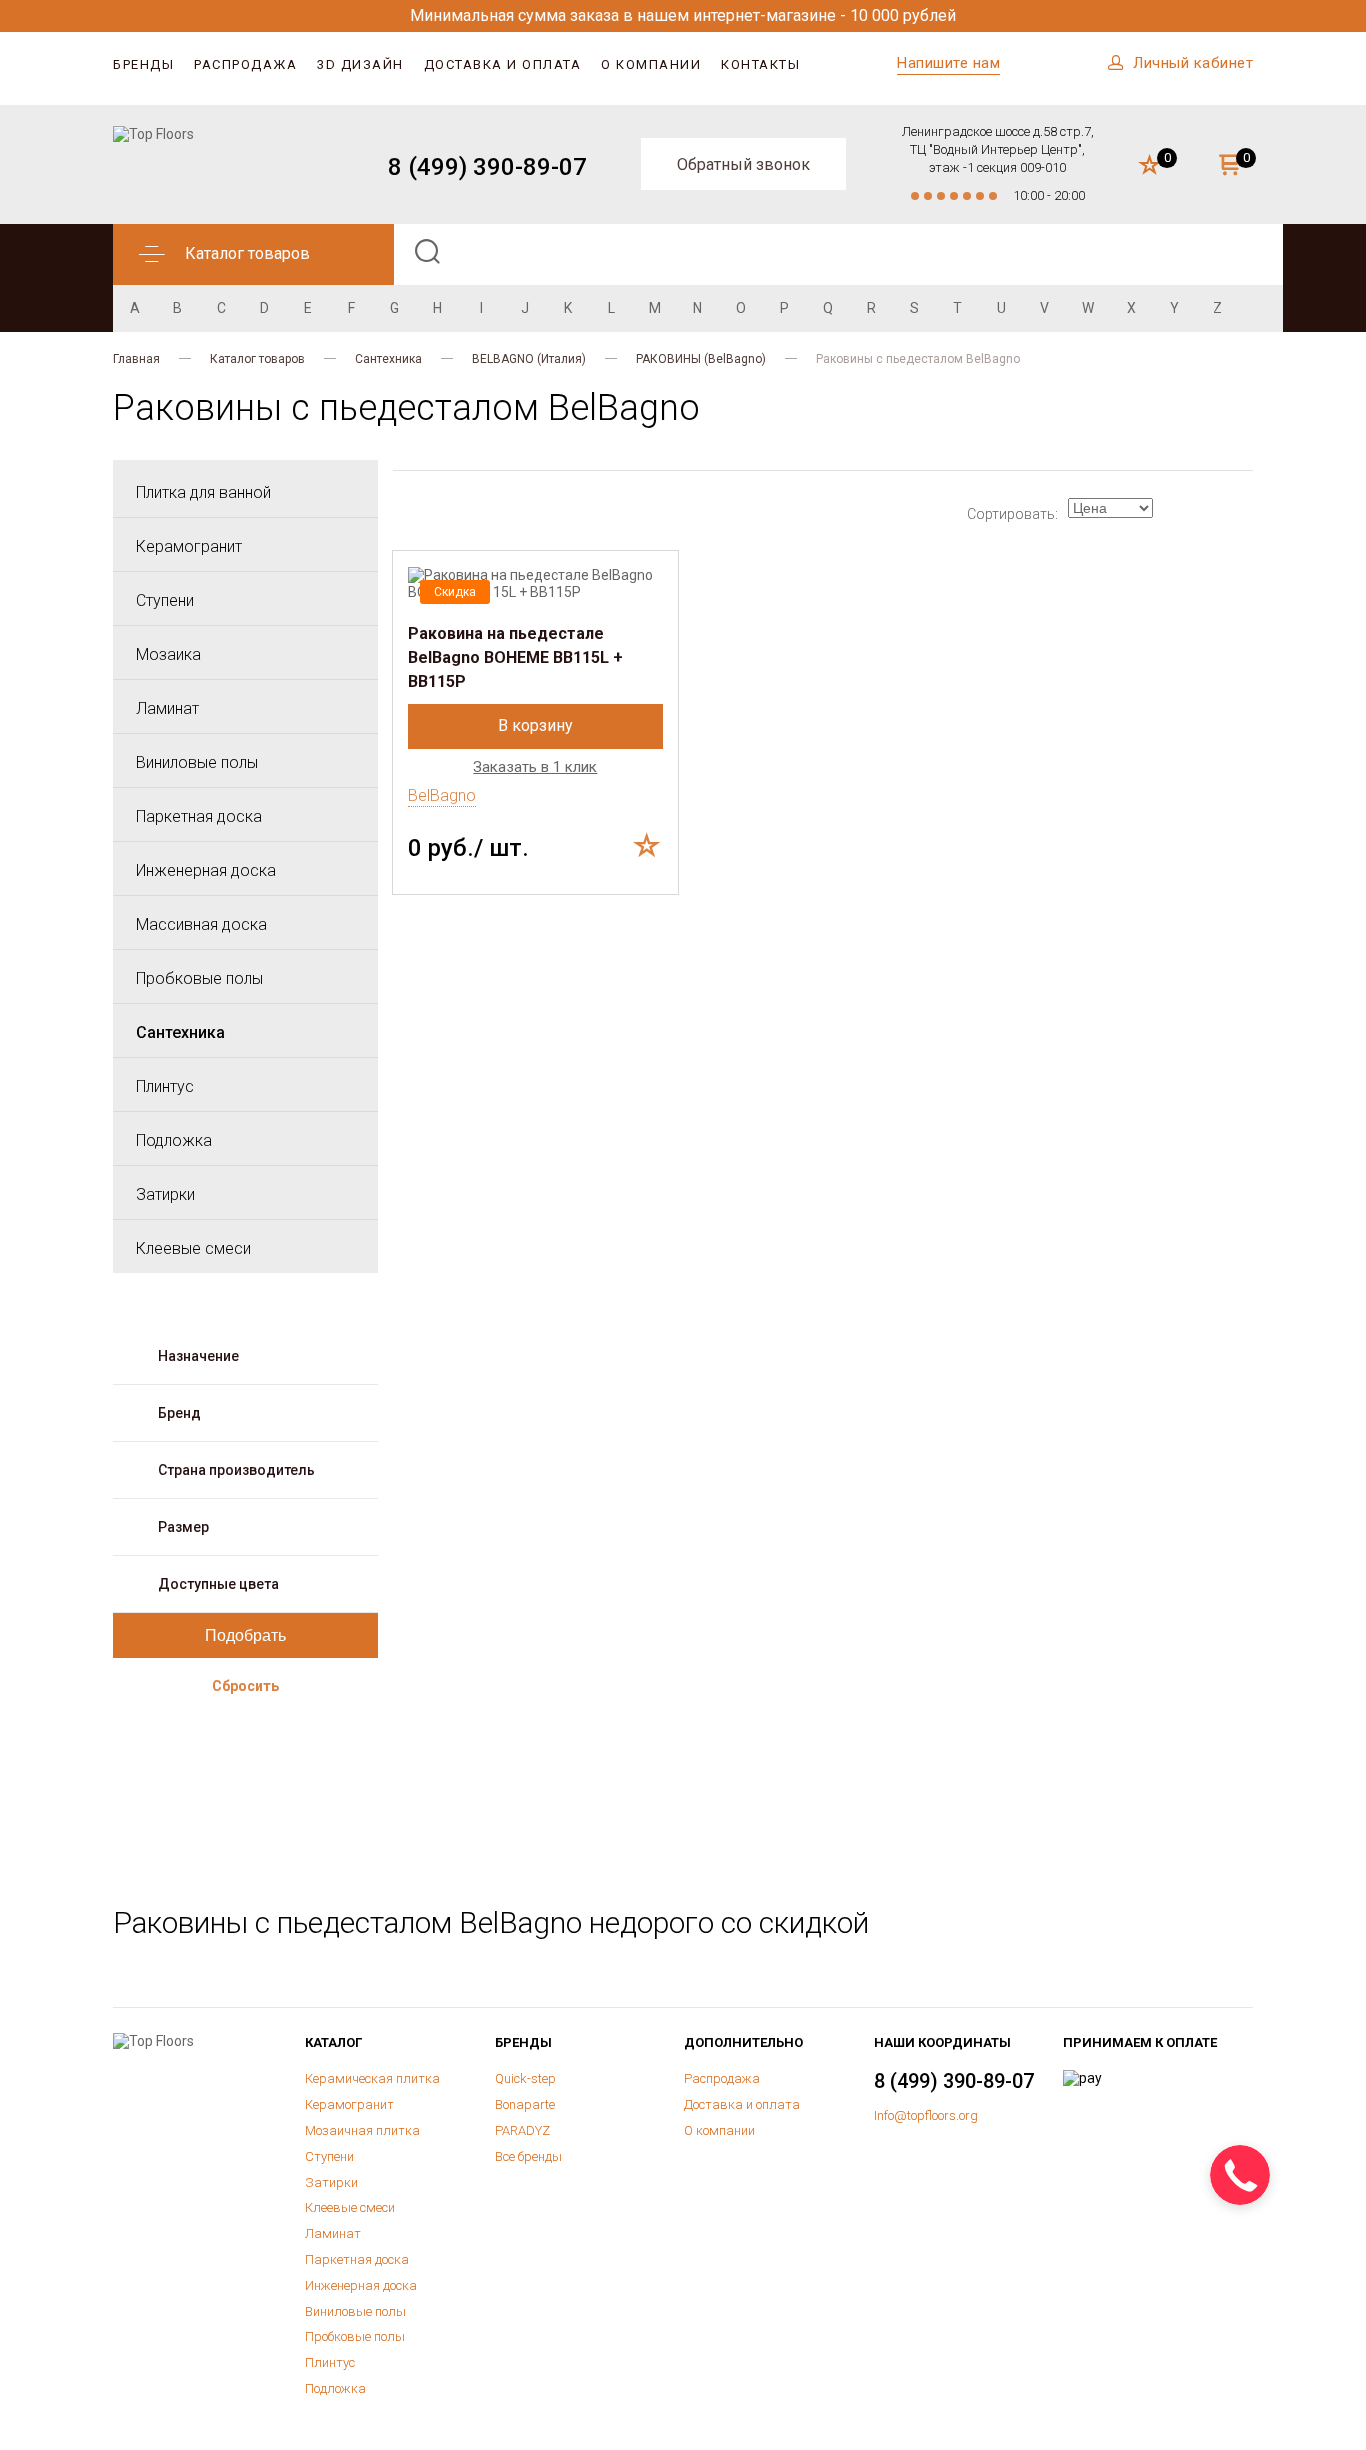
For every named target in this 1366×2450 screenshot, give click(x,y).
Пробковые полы (199, 978)
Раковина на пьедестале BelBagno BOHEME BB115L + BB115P (515, 657)
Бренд (179, 1413)
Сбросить (245, 1686)
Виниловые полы (197, 762)
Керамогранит (189, 546)
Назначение (198, 1356)
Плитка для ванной (203, 492)
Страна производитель (236, 1470)
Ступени (165, 600)
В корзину (535, 725)
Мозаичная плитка (362, 2130)
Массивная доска (201, 924)
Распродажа (245, 64)
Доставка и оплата (503, 64)
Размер (183, 1527)
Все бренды (528, 2156)
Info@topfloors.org (926, 2115)
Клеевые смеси (193, 1248)
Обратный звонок (743, 164)
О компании (651, 64)
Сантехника (388, 359)
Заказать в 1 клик (535, 767)
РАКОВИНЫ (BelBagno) (701, 359)
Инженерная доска (206, 870)
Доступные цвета (218, 1584)
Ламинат (167, 708)
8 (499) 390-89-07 (487, 167)
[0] (1149, 166)
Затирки (165, 1194)
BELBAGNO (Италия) (529, 359)
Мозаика (168, 654)
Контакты (760, 64)
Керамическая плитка (372, 2078)
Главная (136, 359)
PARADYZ (522, 2130)
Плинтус (165, 1086)
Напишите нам (948, 63)
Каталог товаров (257, 359)
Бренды (143, 64)
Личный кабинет (1193, 63)
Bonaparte (525, 2104)
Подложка (174, 1140)
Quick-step (525, 2078)
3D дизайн (360, 64)
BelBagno (442, 795)
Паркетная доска (199, 816)
